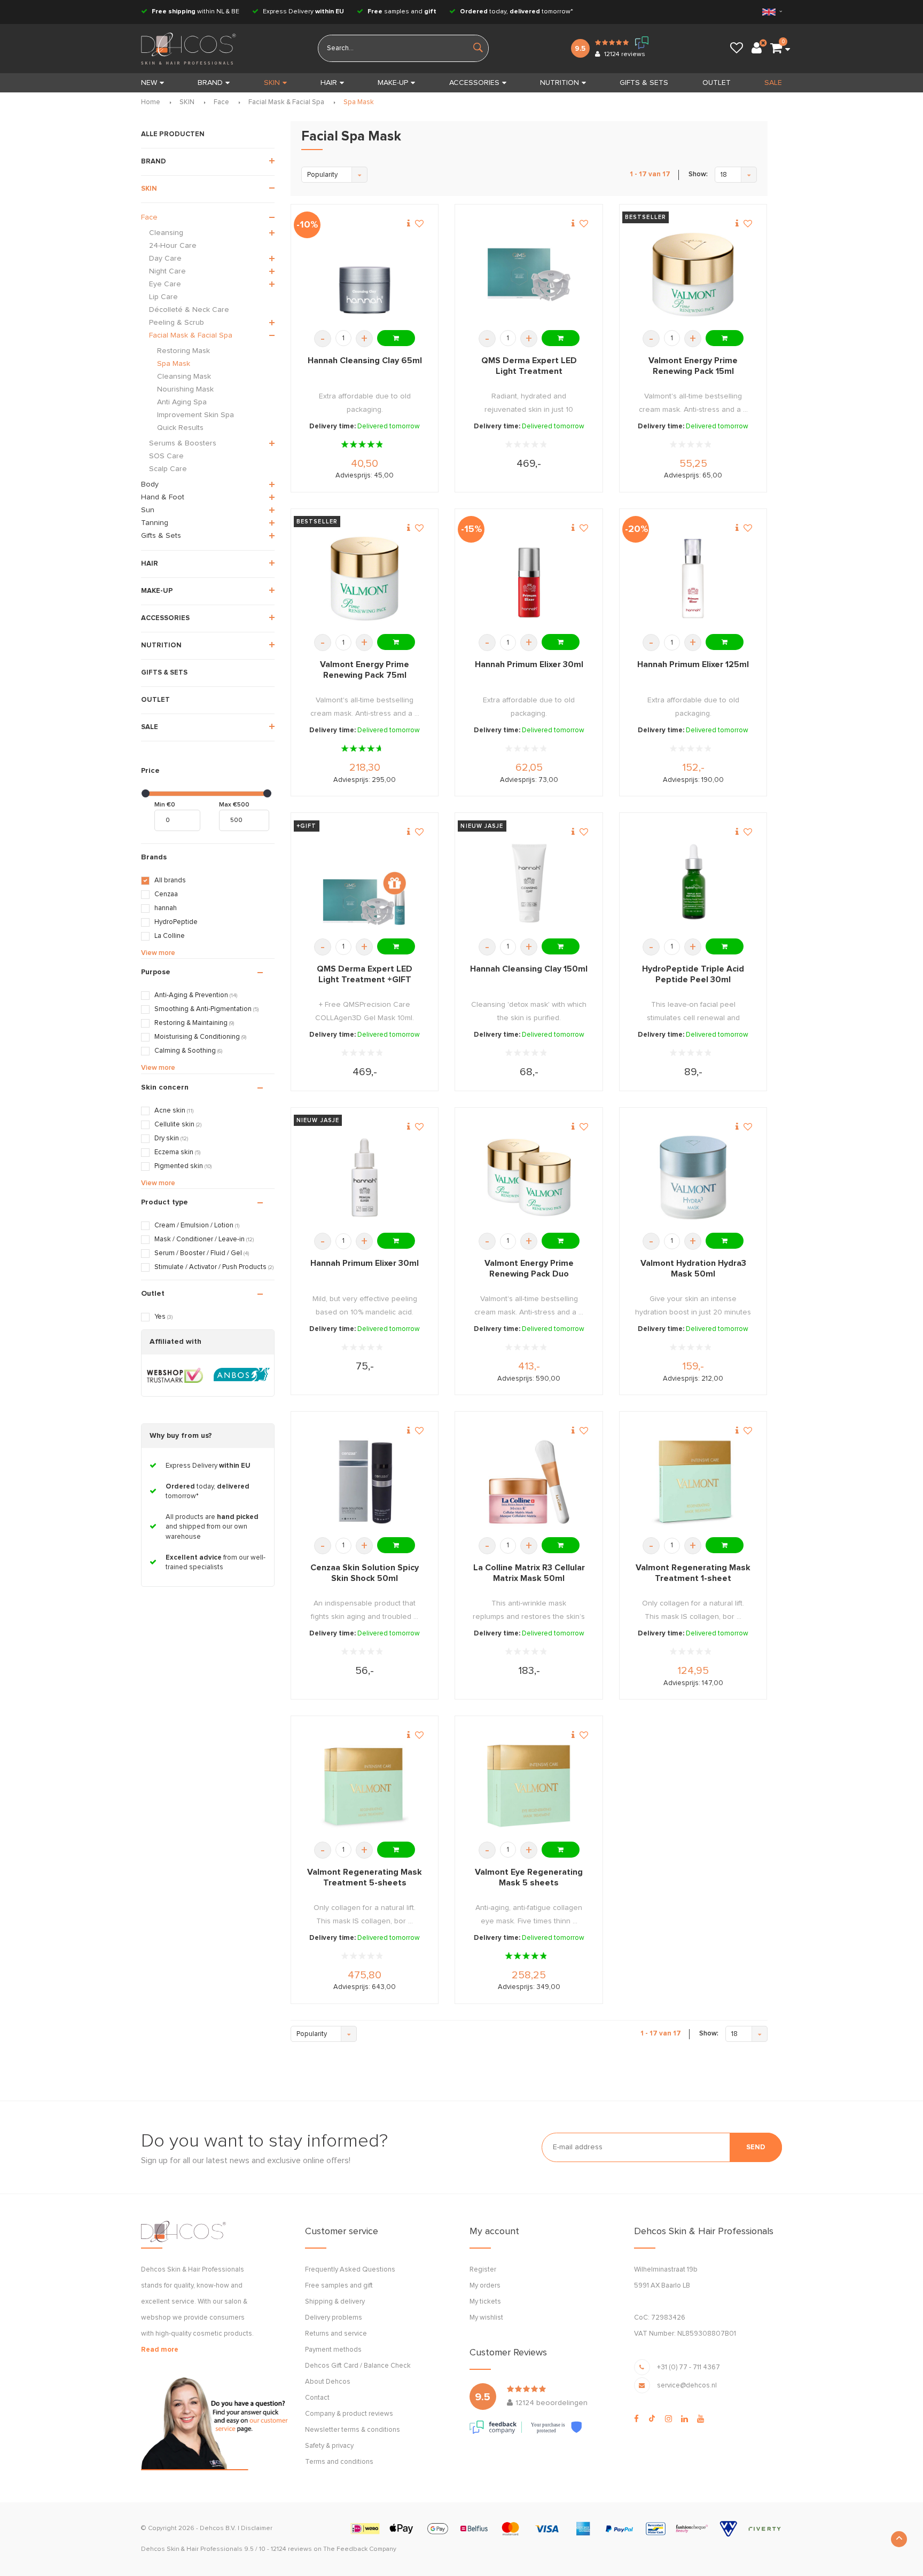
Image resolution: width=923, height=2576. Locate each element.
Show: (698, 174)
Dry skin (171, 1138)
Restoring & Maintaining (194, 1023)
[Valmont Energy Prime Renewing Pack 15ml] (693, 275)
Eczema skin (177, 1152)
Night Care (167, 271)
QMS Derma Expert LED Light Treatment (529, 366)
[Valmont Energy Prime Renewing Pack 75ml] (365, 579)
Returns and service (336, 2334)
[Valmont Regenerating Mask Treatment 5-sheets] (365, 1786)
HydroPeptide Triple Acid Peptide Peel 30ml (693, 974)
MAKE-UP (393, 83)
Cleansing (166, 233)
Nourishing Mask (185, 389)
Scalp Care (168, 469)
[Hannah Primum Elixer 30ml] (529, 579)
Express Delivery (303, 12)
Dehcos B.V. (218, 2528)
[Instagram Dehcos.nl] (668, 2419)
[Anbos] (242, 1375)
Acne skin (174, 1111)
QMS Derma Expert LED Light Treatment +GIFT (365, 974)
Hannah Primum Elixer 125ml (693, 664)
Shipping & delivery (335, 2302)
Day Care (165, 259)
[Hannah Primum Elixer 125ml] (693, 579)
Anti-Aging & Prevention (196, 995)
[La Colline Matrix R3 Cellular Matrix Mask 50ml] (529, 1482)
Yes (163, 1317)
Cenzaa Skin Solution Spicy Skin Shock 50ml (365, 1573)
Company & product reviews (349, 2414)
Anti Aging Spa (182, 402)
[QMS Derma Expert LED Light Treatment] (529, 275)
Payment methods (333, 2350)
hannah (166, 908)
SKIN (272, 83)
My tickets (485, 2302)
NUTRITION (560, 83)
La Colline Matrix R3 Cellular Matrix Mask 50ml (529, 1573)
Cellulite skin (178, 1125)
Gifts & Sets (161, 536)
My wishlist (486, 2318)
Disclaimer (257, 2528)
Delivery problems (334, 2318)
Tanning (155, 523)
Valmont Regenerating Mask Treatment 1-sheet (693, 1573)
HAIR (329, 83)
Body (150, 484)
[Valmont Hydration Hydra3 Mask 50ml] (693, 1177)
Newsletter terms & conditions (353, 2430)
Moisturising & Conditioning (200, 1037)
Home (151, 102)
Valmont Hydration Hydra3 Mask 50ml (693, 1269)
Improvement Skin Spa (195, 415)
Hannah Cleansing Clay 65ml (365, 361)
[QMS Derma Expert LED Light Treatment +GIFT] (365, 883)
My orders (485, 2286)
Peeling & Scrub (177, 323)
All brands (170, 880)
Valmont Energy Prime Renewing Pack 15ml (693, 366)
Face (221, 102)
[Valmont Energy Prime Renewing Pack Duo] (529, 1177)
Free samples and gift (339, 2286)
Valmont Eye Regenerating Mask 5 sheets (529, 1877)
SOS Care (166, 456)
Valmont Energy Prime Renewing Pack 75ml (365, 670)
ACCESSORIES (474, 83)
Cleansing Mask (184, 377)
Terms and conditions (339, 2462)
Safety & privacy (329, 2446)
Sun (148, 510)
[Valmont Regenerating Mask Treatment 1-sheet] (693, 1482)
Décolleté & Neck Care (189, 310)
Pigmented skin (183, 1166)
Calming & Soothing (188, 1051)
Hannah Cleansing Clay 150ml (529, 969)
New (149, 83)
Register (483, 2270)
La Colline (170, 936)
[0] (776, 49)
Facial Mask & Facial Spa (286, 102)
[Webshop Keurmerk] (175, 1375)
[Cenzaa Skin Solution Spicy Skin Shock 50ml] (365, 1482)
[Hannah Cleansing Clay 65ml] (365, 275)
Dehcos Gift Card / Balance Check (358, 2366)
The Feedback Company (360, 2549)
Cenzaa (166, 894)
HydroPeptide (176, 922)
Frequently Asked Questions (350, 2270)
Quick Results (180, 428)
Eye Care (165, 284)
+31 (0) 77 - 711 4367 (689, 2367)
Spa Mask (359, 102)
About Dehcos (328, 2382)
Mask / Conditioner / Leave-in (204, 1239)
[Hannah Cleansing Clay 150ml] (529, 883)
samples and (402, 12)
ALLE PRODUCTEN (173, 134)
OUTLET (717, 83)
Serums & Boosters (183, 443)
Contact (317, 2398)
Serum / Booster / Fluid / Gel (202, 1253)
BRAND (210, 83)
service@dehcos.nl (687, 2386)
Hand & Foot (163, 497)
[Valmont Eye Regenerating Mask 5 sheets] (529, 1786)
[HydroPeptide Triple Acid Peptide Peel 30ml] (693, 883)
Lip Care (163, 297)
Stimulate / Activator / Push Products (214, 1267)
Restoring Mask (183, 351)
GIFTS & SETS (644, 83)
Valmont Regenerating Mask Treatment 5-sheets (365, 1877)
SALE (773, 83)
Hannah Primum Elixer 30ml (529, 664)
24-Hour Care (173, 246)
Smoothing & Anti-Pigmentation (206, 1009)
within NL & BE (195, 12)
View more (158, 953)
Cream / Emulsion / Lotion (197, 1226)
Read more (160, 2350)
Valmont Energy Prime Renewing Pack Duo (529, 1269)
